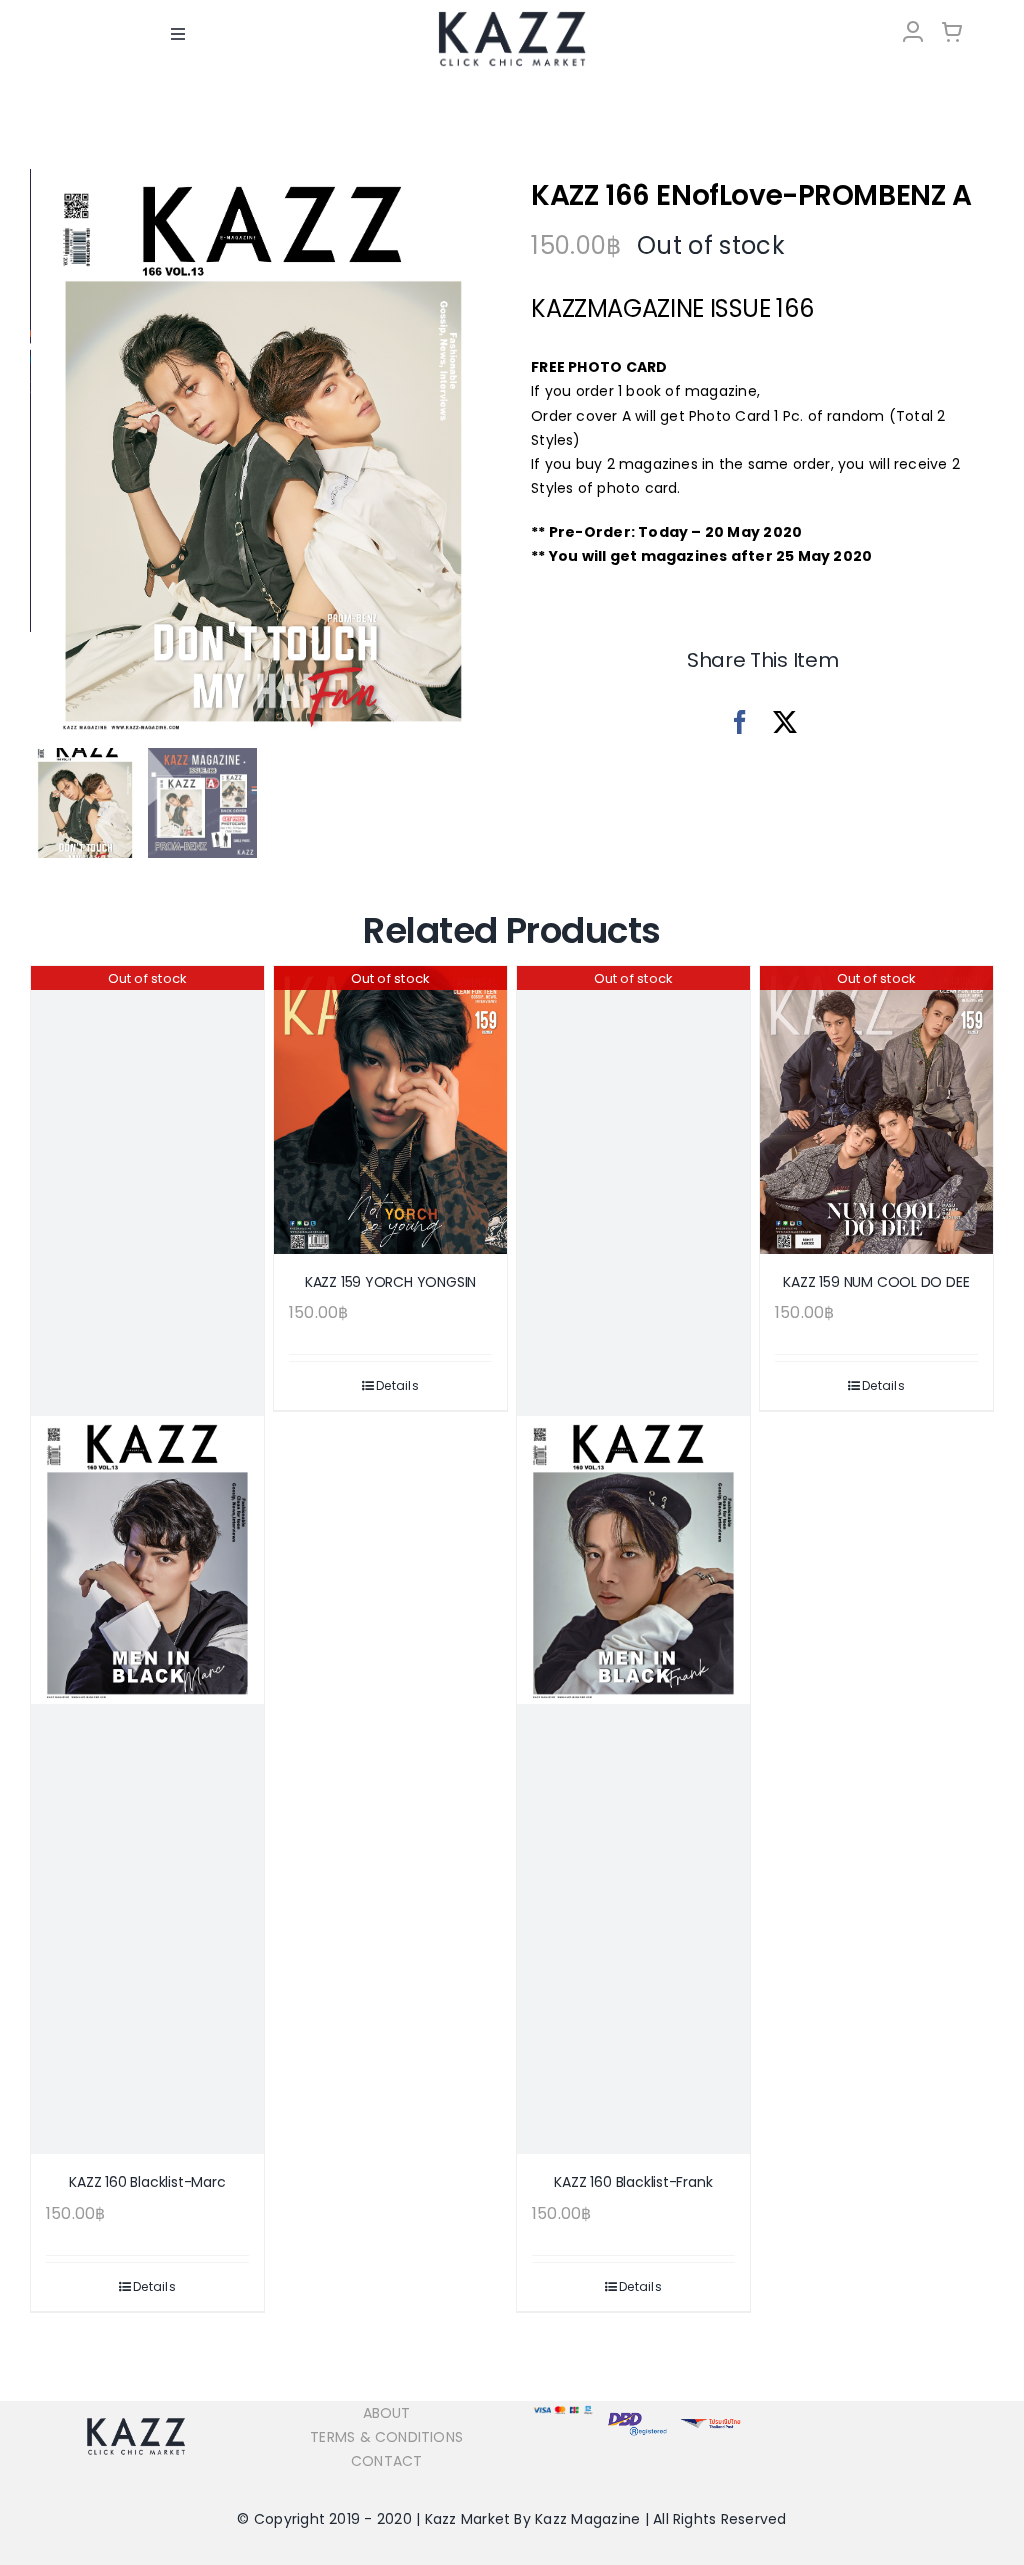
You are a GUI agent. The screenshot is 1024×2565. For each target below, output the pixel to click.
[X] (785, 722)
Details (154, 2286)
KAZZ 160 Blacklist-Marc (147, 2182)
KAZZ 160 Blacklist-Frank (633, 2182)
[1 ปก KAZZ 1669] (262, 455)
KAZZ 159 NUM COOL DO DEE (876, 1282)
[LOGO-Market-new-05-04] (512, 17)
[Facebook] (740, 722)
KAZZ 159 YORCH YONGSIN (390, 1282)
